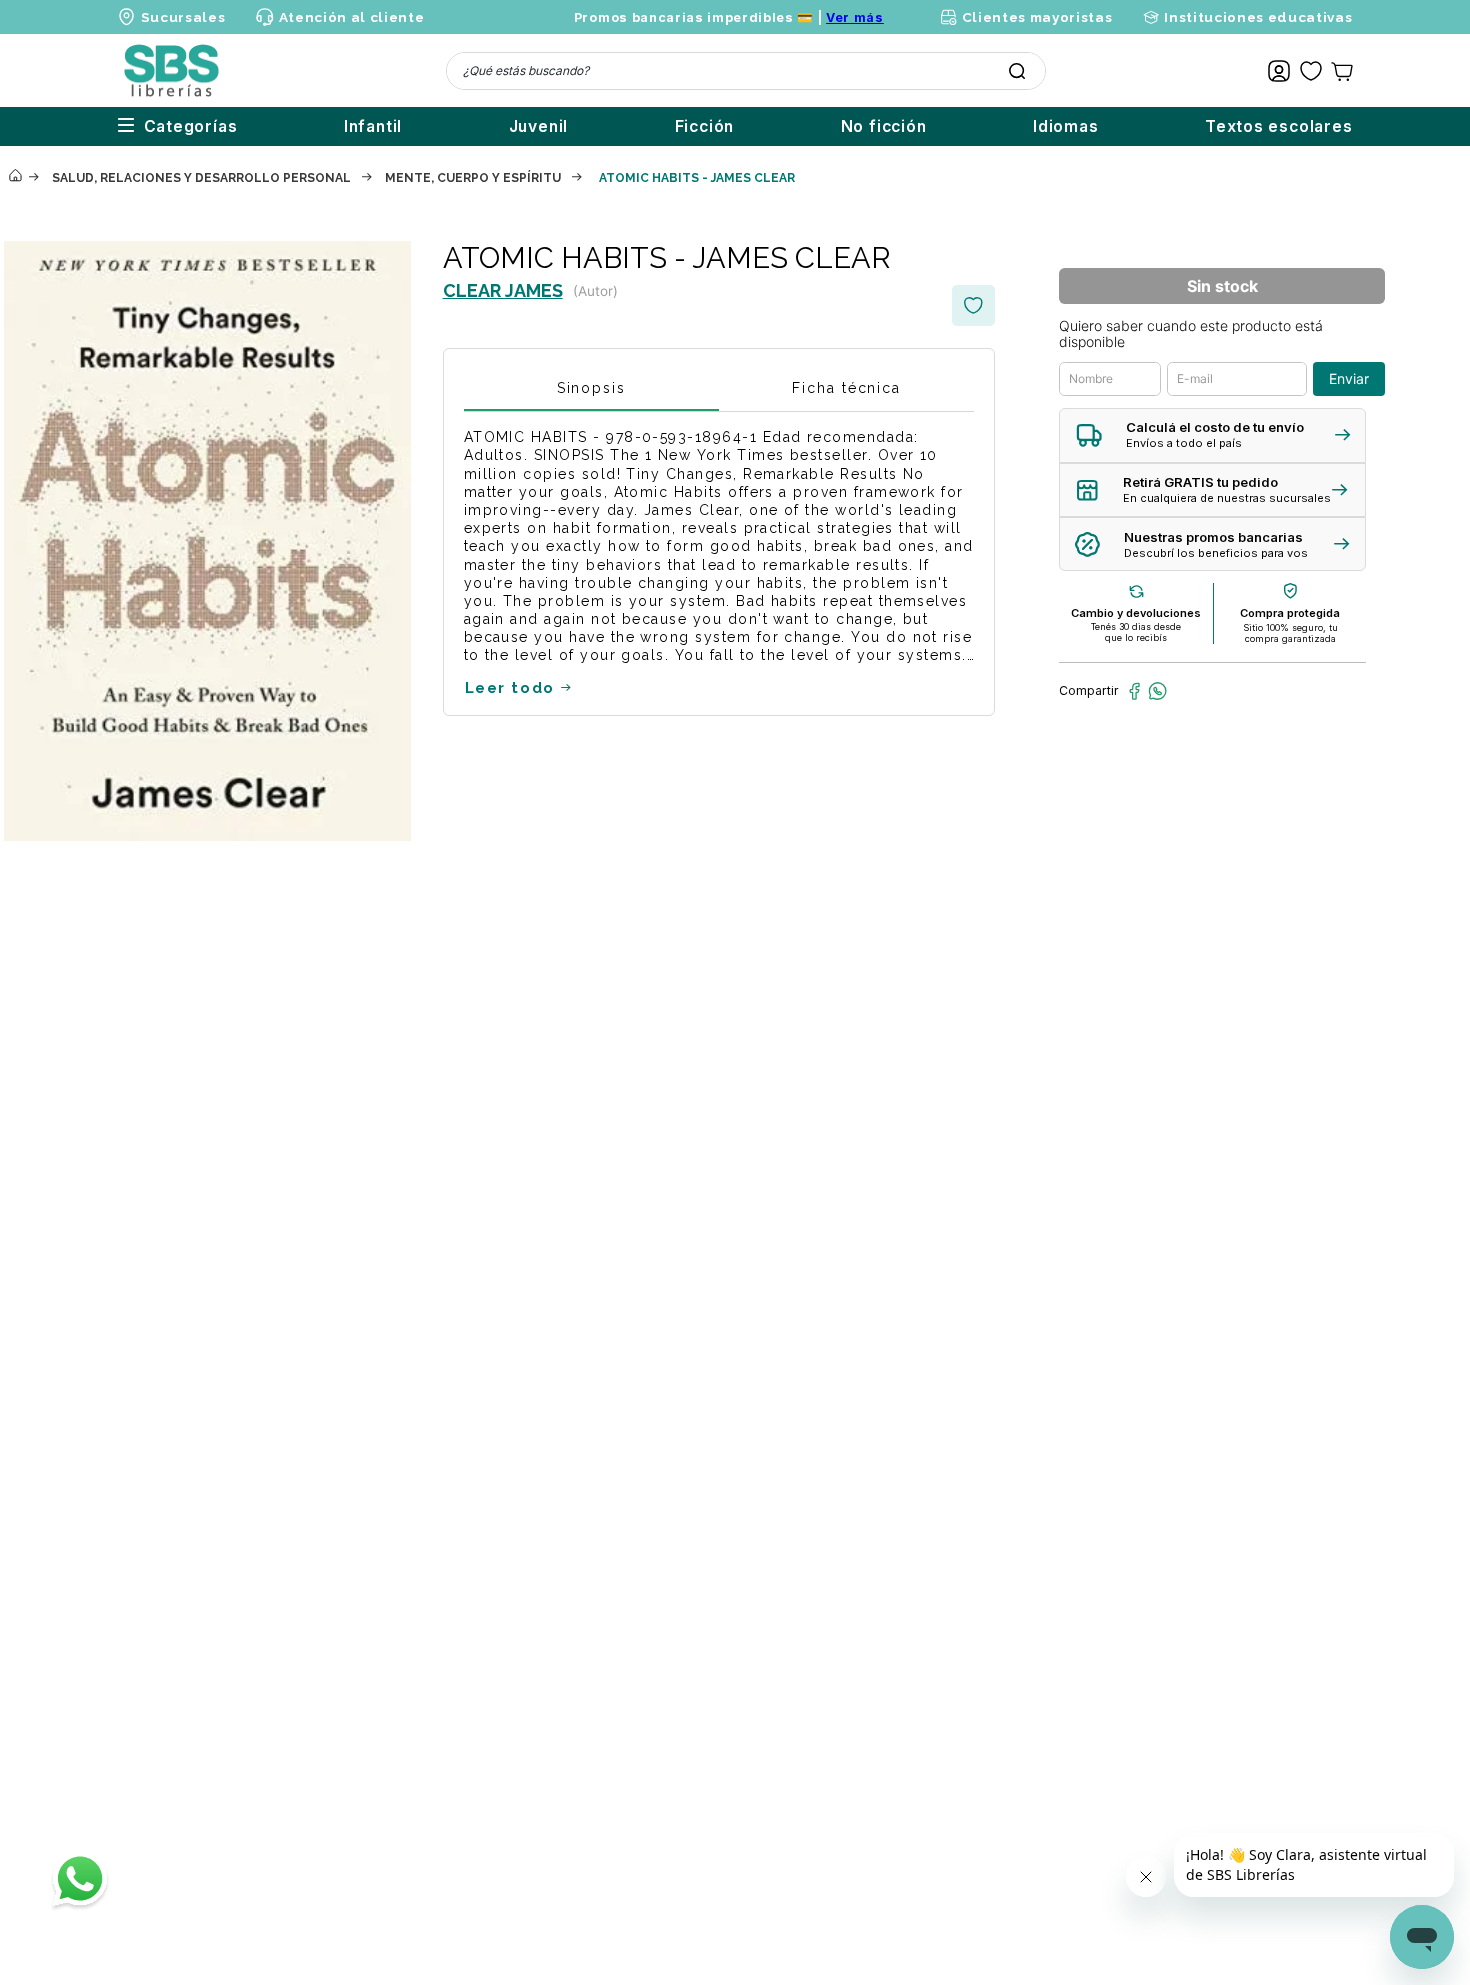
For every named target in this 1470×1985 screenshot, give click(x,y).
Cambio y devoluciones (1136, 613)
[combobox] (746, 71)
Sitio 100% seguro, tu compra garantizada (1290, 633)
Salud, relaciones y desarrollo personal (201, 178)
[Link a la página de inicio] (15, 177)
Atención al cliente (351, 17)
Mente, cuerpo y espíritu (473, 178)
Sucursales (183, 17)
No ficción (884, 126)
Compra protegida (1290, 613)
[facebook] (1134, 691)
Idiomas (1066, 126)
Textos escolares (1279, 126)
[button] (1212, 435)
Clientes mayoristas (1037, 17)
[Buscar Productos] (1017, 71)
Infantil (373, 126)
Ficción (705, 126)
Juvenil (539, 126)
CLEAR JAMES (503, 290)
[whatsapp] (1157, 691)
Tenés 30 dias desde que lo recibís (1136, 632)
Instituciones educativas (1258, 17)
